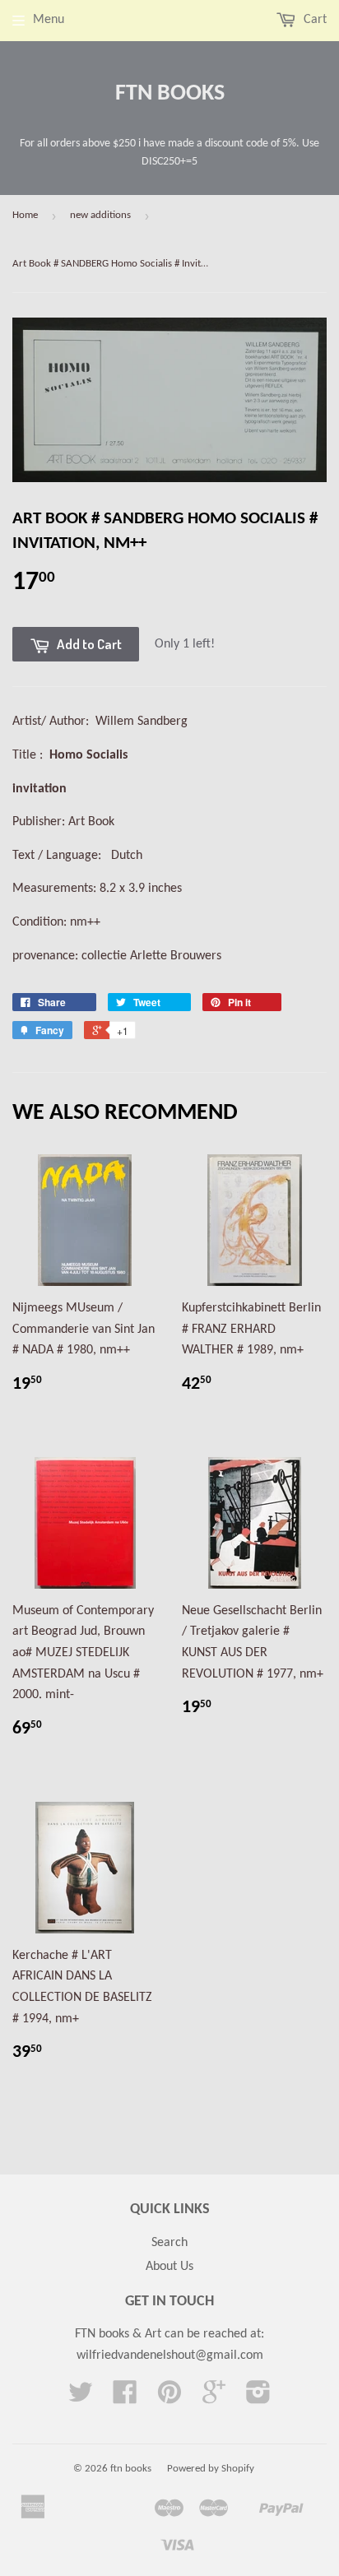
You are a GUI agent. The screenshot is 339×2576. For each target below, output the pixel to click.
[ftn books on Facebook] (125, 2398)
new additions (100, 215)
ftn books (170, 94)
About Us (169, 2267)
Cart (313, 20)
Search (169, 2243)
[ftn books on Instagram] (258, 2398)
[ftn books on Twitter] (81, 2398)
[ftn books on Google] (214, 2398)
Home (25, 215)
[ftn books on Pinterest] (169, 2398)
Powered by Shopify (211, 2469)
